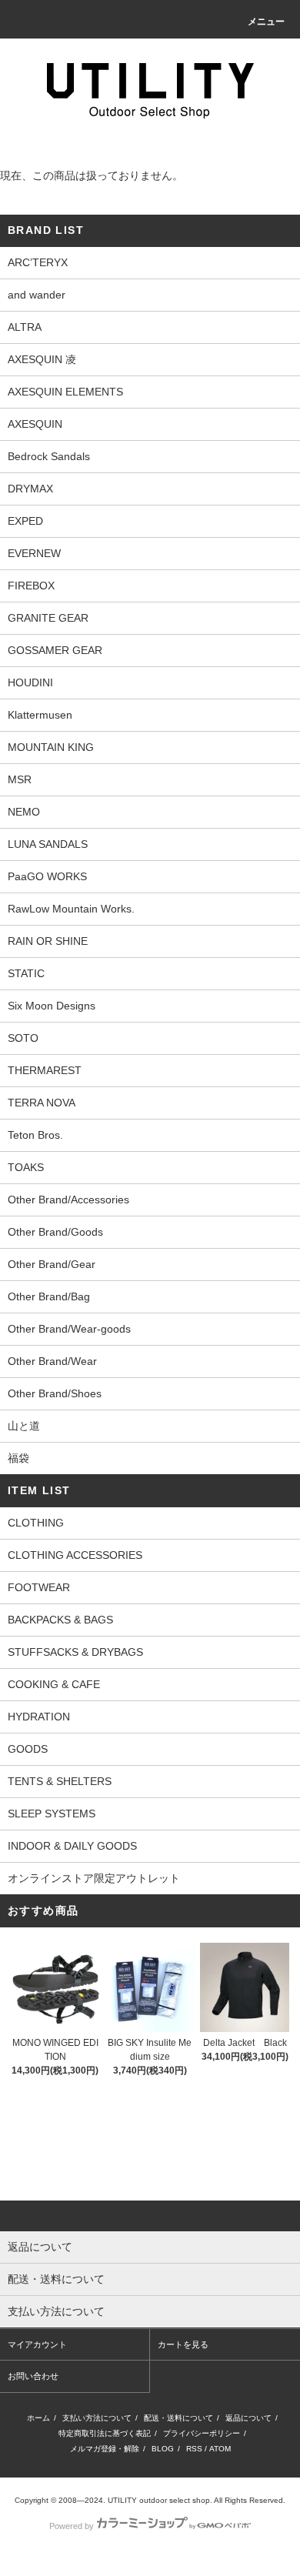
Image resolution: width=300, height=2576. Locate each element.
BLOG (163, 2449)
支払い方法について (97, 2418)
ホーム (38, 2418)
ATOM (220, 2449)
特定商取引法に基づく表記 (105, 2433)
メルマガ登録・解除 (105, 2449)
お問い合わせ (33, 2376)
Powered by (72, 2526)
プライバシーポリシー (202, 2433)
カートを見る (183, 2344)
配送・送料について (178, 2418)
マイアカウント (37, 2344)
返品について (248, 2418)
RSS (194, 2449)
